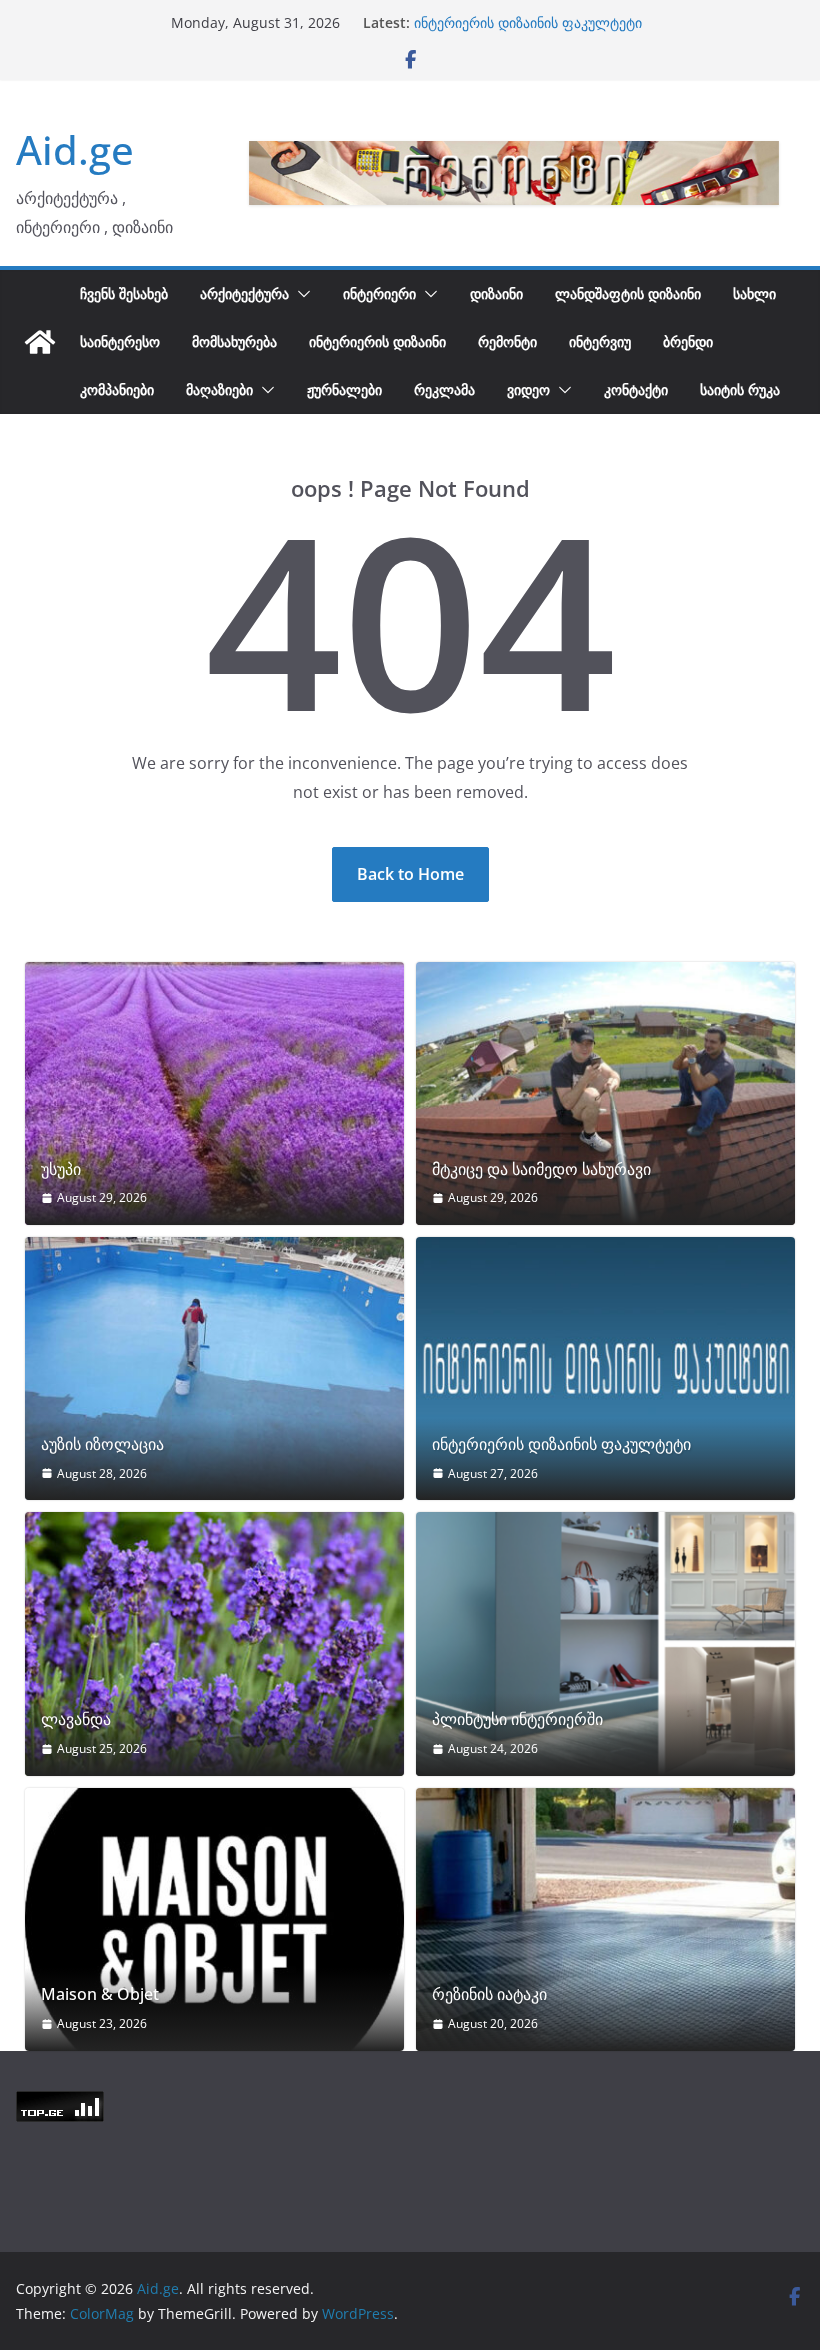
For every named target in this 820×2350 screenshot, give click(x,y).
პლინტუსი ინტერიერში (517, 1719)
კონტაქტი (636, 389)
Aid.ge (75, 149)
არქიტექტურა (244, 293)
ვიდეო (528, 389)
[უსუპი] (214, 1093)
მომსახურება (234, 341)
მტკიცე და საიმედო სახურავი (541, 1169)
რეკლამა (444, 389)
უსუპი (61, 1169)
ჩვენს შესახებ (124, 293)
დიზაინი (496, 293)
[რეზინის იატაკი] (605, 1919)
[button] (300, 294)
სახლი (754, 293)
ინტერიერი (379, 293)
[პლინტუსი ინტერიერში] (605, 1643)
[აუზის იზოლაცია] (214, 1368)
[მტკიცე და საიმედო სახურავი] (605, 1093)
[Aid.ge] (40, 342)
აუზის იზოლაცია (102, 1444)
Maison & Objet (100, 1994)
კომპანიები (117, 389)
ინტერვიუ (600, 341)
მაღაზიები (219, 389)
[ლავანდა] (214, 1643)
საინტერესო (120, 341)
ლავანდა (76, 1719)
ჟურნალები (344, 389)
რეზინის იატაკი (489, 1994)
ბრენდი (688, 341)
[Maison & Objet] (214, 1919)
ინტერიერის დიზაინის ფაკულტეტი (528, 22)
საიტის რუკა (740, 389)
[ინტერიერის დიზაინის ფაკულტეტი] (605, 1368)
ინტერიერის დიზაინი (377, 341)
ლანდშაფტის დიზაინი (628, 293)
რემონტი (507, 341)
